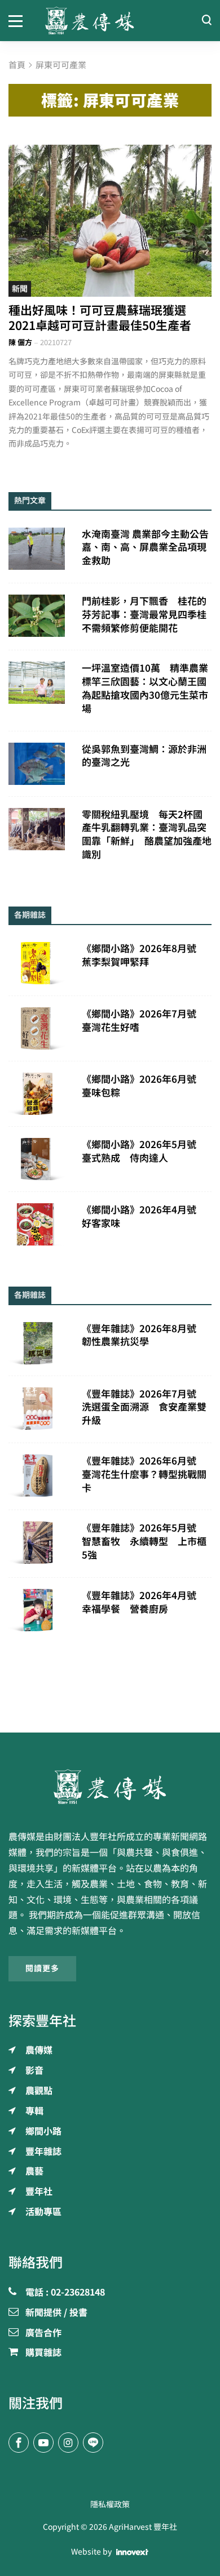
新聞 (20, 289)
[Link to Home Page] (110, 21)
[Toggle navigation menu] (18, 20)
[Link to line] (93, 2443)
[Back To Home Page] (110, 1787)
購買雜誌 (43, 2353)
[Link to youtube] (43, 2443)
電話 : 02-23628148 (65, 2293)
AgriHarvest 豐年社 (143, 2527)
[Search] (206, 21)
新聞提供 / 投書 (56, 2313)
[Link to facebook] (19, 2443)
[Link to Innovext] (132, 2552)
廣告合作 (43, 2333)
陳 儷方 (20, 343)
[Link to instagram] (68, 2443)
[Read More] (110, 221)
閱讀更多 (42, 1968)
